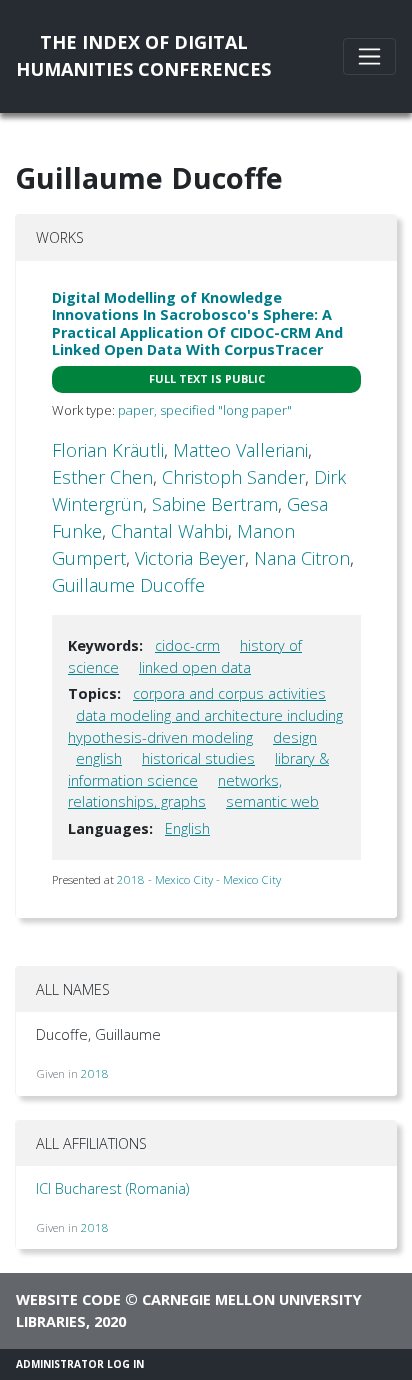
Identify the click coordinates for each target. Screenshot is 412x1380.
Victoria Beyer (190, 558)
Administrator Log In (80, 1364)
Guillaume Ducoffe (128, 585)
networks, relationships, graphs (175, 791)
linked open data (195, 667)
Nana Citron (302, 558)
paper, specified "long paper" (205, 410)
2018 (95, 1073)
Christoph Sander (233, 477)
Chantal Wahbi (169, 531)
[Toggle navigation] (369, 56)
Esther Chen (102, 477)
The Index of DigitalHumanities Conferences (143, 55)
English (187, 828)
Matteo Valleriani (240, 450)
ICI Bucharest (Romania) (112, 1188)
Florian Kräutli (108, 450)
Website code (68, 1299)
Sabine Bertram (215, 504)
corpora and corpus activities (229, 693)
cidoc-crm (187, 645)
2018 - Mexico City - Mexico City (199, 879)
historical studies (198, 758)
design (295, 737)
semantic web (272, 801)
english (99, 758)
